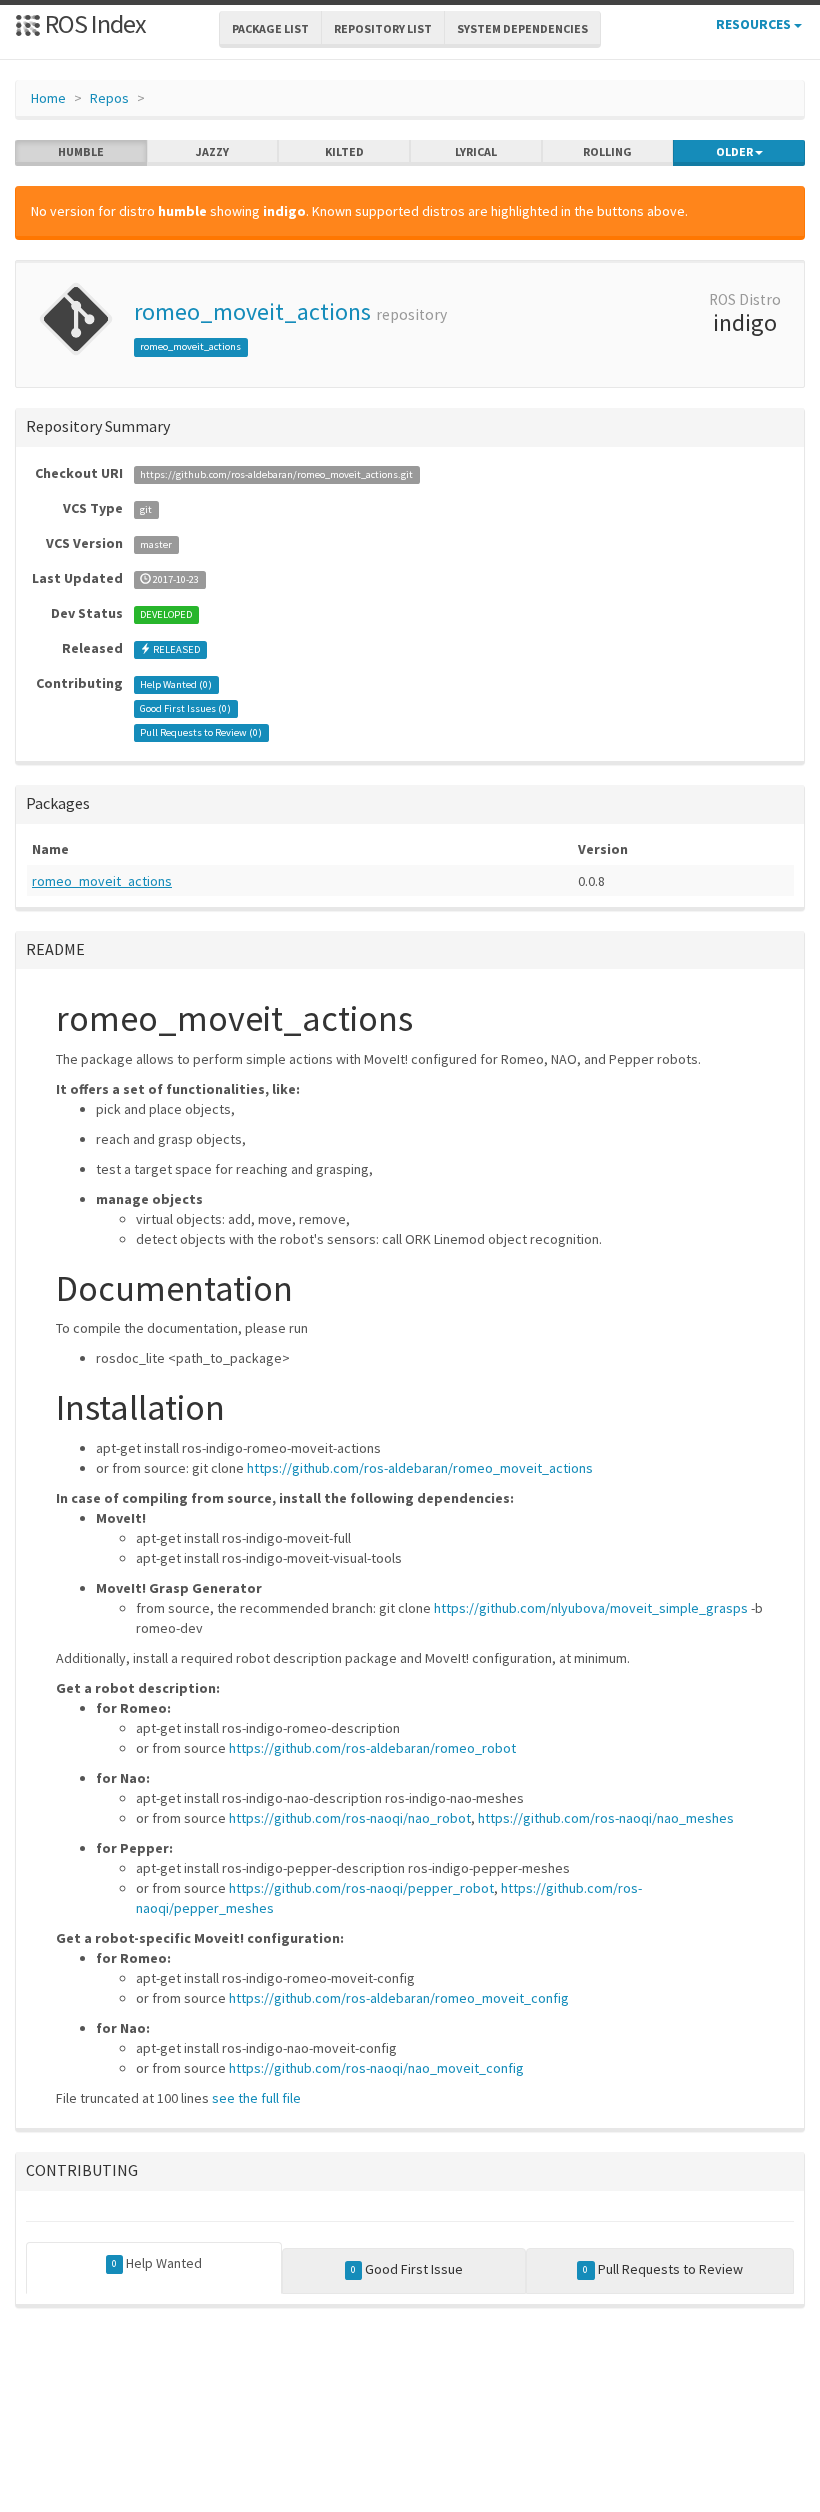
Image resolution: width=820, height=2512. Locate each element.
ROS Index (93, 23)
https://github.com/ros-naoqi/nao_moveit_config (376, 2068)
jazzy (212, 151)
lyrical (476, 151)
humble (81, 151)
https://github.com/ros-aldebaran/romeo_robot (372, 1748)
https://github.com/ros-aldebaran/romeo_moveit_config (399, 1998)
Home (48, 98)
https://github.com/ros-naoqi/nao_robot (350, 1818)
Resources (755, 24)
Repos (109, 98)
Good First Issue (407, 2269)
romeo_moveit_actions (252, 311)
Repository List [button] (383, 28)
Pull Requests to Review (662, 2269)
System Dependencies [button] (522, 28)
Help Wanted (157, 2263)
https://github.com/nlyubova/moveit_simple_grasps (591, 1608)
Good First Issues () (185, 708)
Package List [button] (270, 28)
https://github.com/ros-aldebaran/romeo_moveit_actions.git (276, 474)
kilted (344, 151)
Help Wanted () (176, 684)
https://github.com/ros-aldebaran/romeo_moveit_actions (420, 1468)
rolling (607, 151)
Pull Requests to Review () (201, 732)
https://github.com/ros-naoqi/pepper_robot (361, 1888)
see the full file (256, 2098)
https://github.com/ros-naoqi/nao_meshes (606, 1818)
